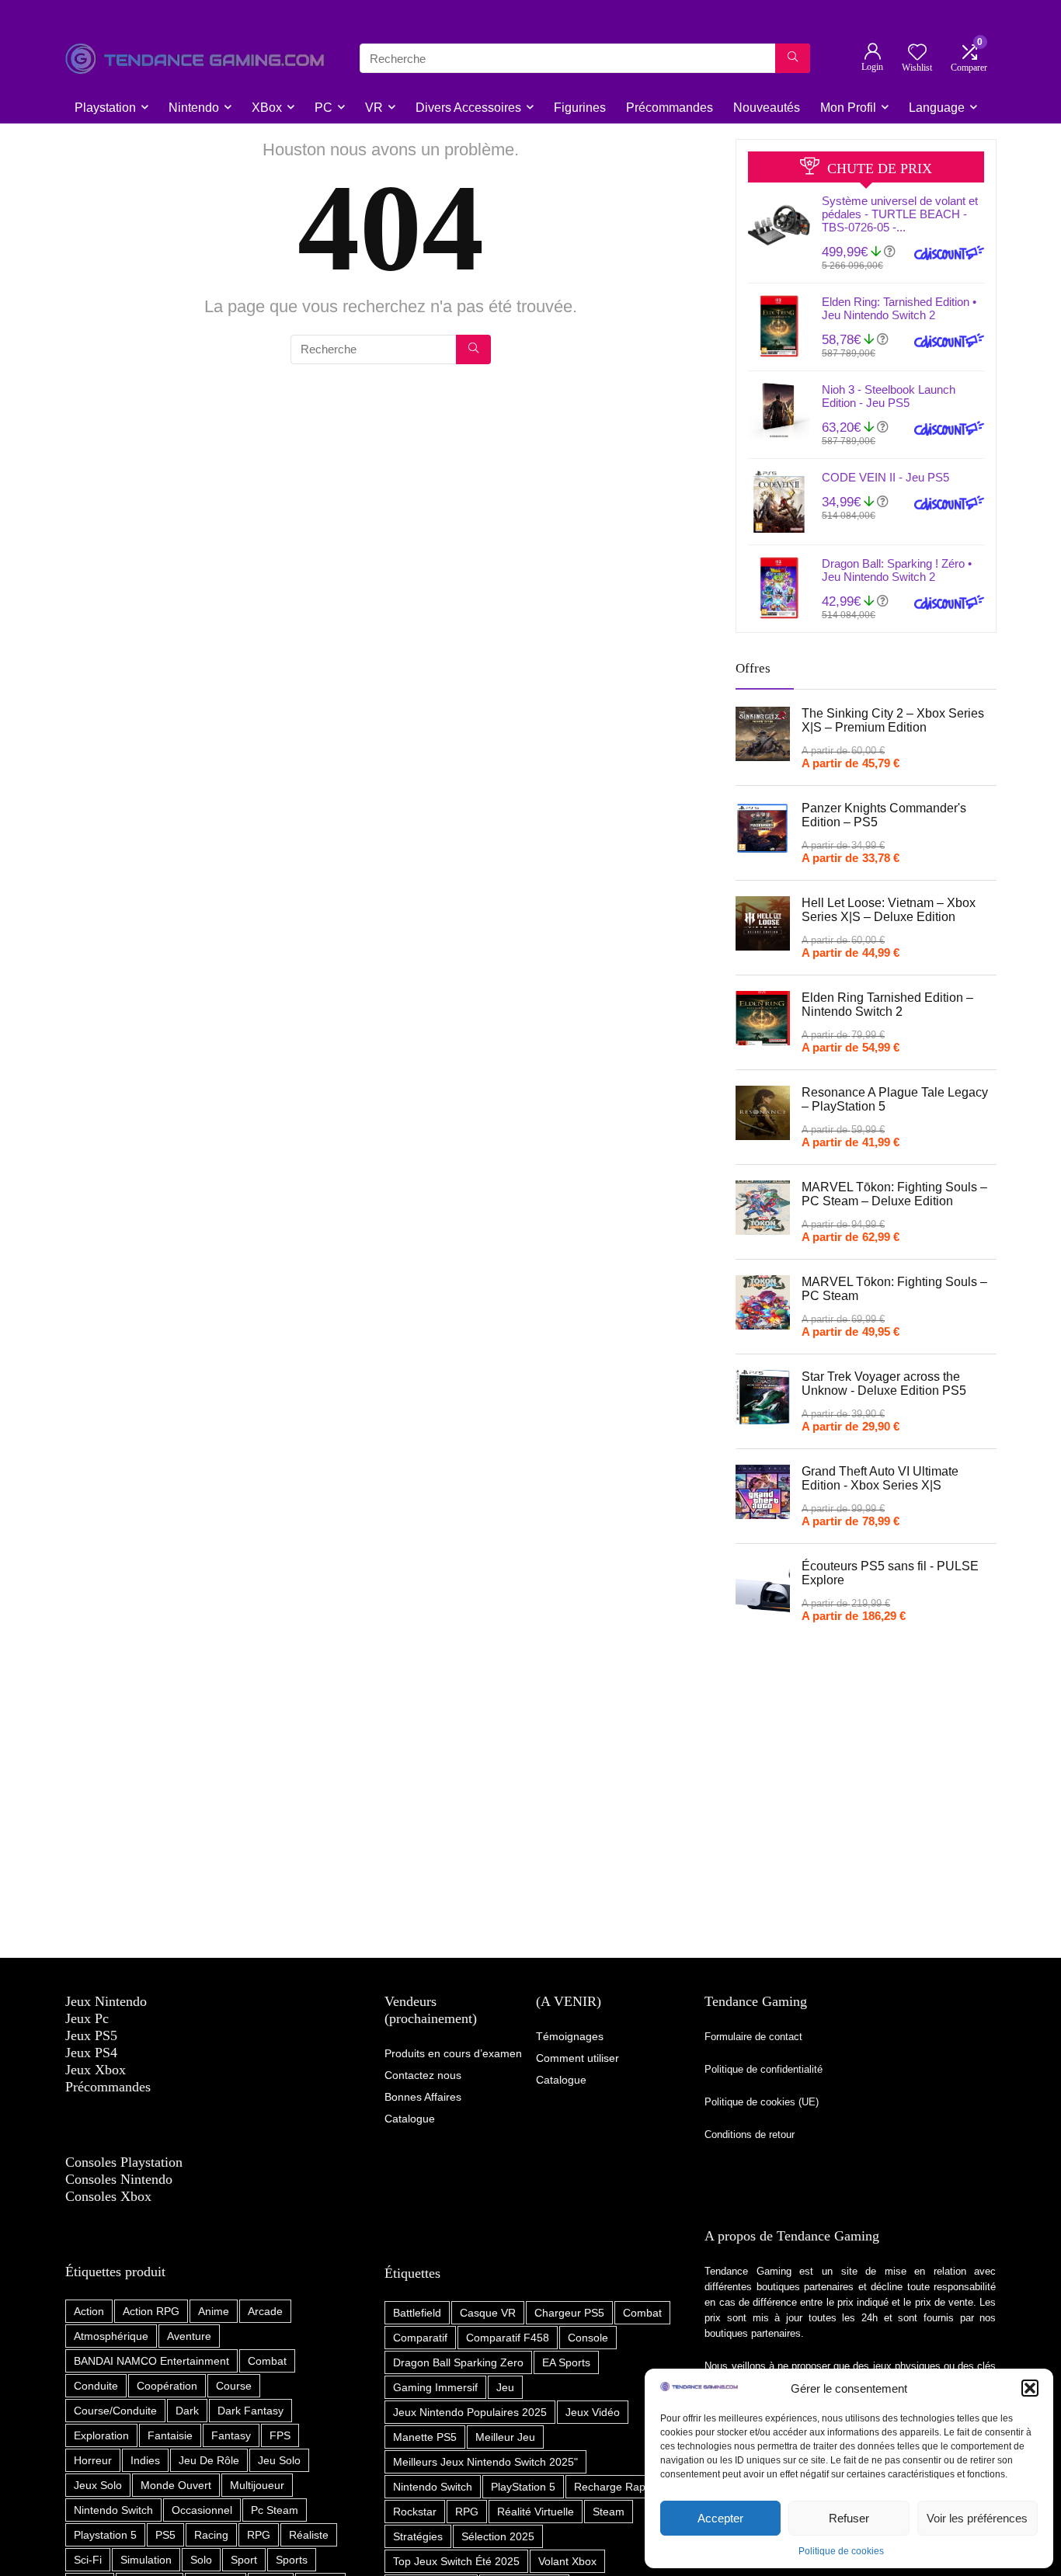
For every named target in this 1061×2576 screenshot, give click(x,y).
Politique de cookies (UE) (762, 2102)
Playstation (105, 108)
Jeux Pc (87, 2018)
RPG (259, 2535)
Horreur (93, 2460)
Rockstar (415, 2512)
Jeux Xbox (96, 2070)
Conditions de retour (750, 2134)
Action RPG (151, 2311)
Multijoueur (257, 2485)
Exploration (101, 2435)
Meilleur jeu (505, 2437)
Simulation (146, 2560)
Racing (211, 2535)
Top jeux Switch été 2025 (456, 2561)
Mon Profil (848, 108)
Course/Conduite (115, 2411)
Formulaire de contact (753, 2037)
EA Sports (566, 2362)
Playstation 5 (105, 2535)
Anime (214, 2311)
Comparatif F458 (508, 2338)
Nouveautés (767, 108)
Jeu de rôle (209, 2460)
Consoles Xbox (108, 2196)
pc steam (275, 2510)
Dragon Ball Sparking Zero (458, 2362)
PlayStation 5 (523, 2487)
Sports (292, 2560)
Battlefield (417, 2313)
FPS (280, 2435)
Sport (244, 2560)
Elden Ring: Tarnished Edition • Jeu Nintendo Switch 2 (899, 308)
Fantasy (231, 2435)
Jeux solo (98, 2485)
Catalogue (561, 2080)
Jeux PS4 (91, 2053)
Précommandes (670, 108)
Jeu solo (279, 2460)
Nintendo (194, 108)
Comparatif (420, 2338)
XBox (267, 108)
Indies (145, 2460)
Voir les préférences (977, 2518)
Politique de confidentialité (765, 2069)
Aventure (189, 2336)
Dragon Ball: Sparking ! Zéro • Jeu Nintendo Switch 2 (897, 570)
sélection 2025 (498, 2536)
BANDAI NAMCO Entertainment (151, 2361)
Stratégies (418, 2536)
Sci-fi (88, 2560)
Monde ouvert (176, 2485)
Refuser (849, 2518)
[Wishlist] (917, 53)
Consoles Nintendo (119, 2179)
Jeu (505, 2387)
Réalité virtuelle (536, 2512)
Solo (201, 2560)
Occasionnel (202, 2510)
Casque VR (488, 2313)
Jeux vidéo (593, 2412)
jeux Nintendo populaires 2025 (470, 2412)
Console (588, 2338)
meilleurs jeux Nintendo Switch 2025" (485, 2462)
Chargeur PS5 (569, 2313)
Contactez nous (423, 2075)
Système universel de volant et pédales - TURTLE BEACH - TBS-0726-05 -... (900, 214)
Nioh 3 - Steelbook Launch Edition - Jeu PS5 (889, 396)
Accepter (720, 2518)
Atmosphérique (111, 2336)
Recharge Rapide (617, 2487)
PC (324, 108)
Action (89, 2311)
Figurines (580, 108)
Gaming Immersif (435, 2387)
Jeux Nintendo (106, 2001)
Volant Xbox (567, 2561)
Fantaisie (170, 2435)
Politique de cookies (841, 2551)
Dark (187, 2411)
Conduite (96, 2386)
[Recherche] (793, 58)
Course (234, 2386)
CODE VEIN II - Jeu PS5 (885, 477)
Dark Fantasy (250, 2411)
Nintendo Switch (113, 2510)
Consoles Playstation (124, 2162)
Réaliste (309, 2535)
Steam (609, 2512)
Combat (267, 2361)
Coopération (167, 2386)
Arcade (265, 2311)
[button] (1030, 2388)
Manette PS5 (425, 2437)
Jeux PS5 (91, 2035)
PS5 (165, 2535)
